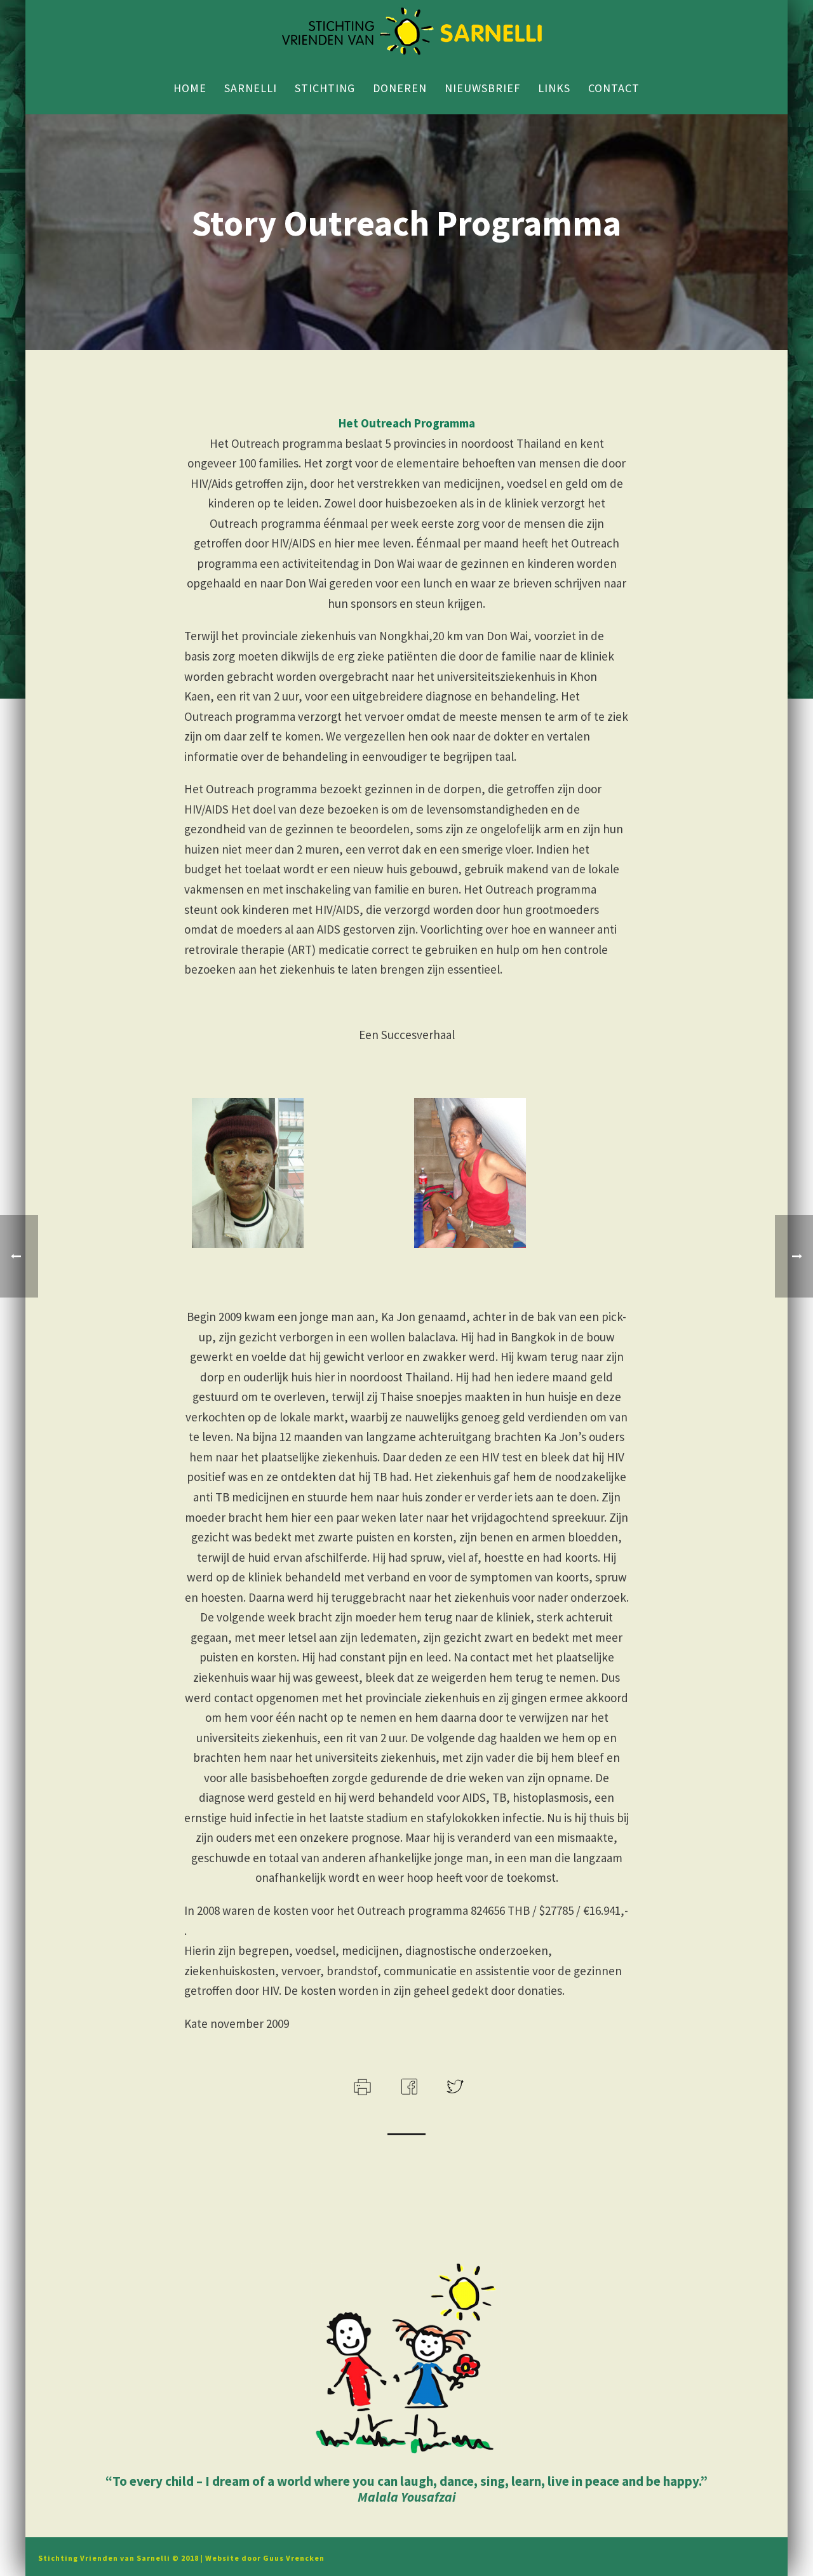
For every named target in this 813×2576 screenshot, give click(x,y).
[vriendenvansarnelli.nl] (406, 32)
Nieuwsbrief (482, 88)
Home (190, 88)
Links (554, 88)
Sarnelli (251, 88)
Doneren (400, 88)
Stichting (325, 88)
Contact (614, 88)
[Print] (361, 2086)
